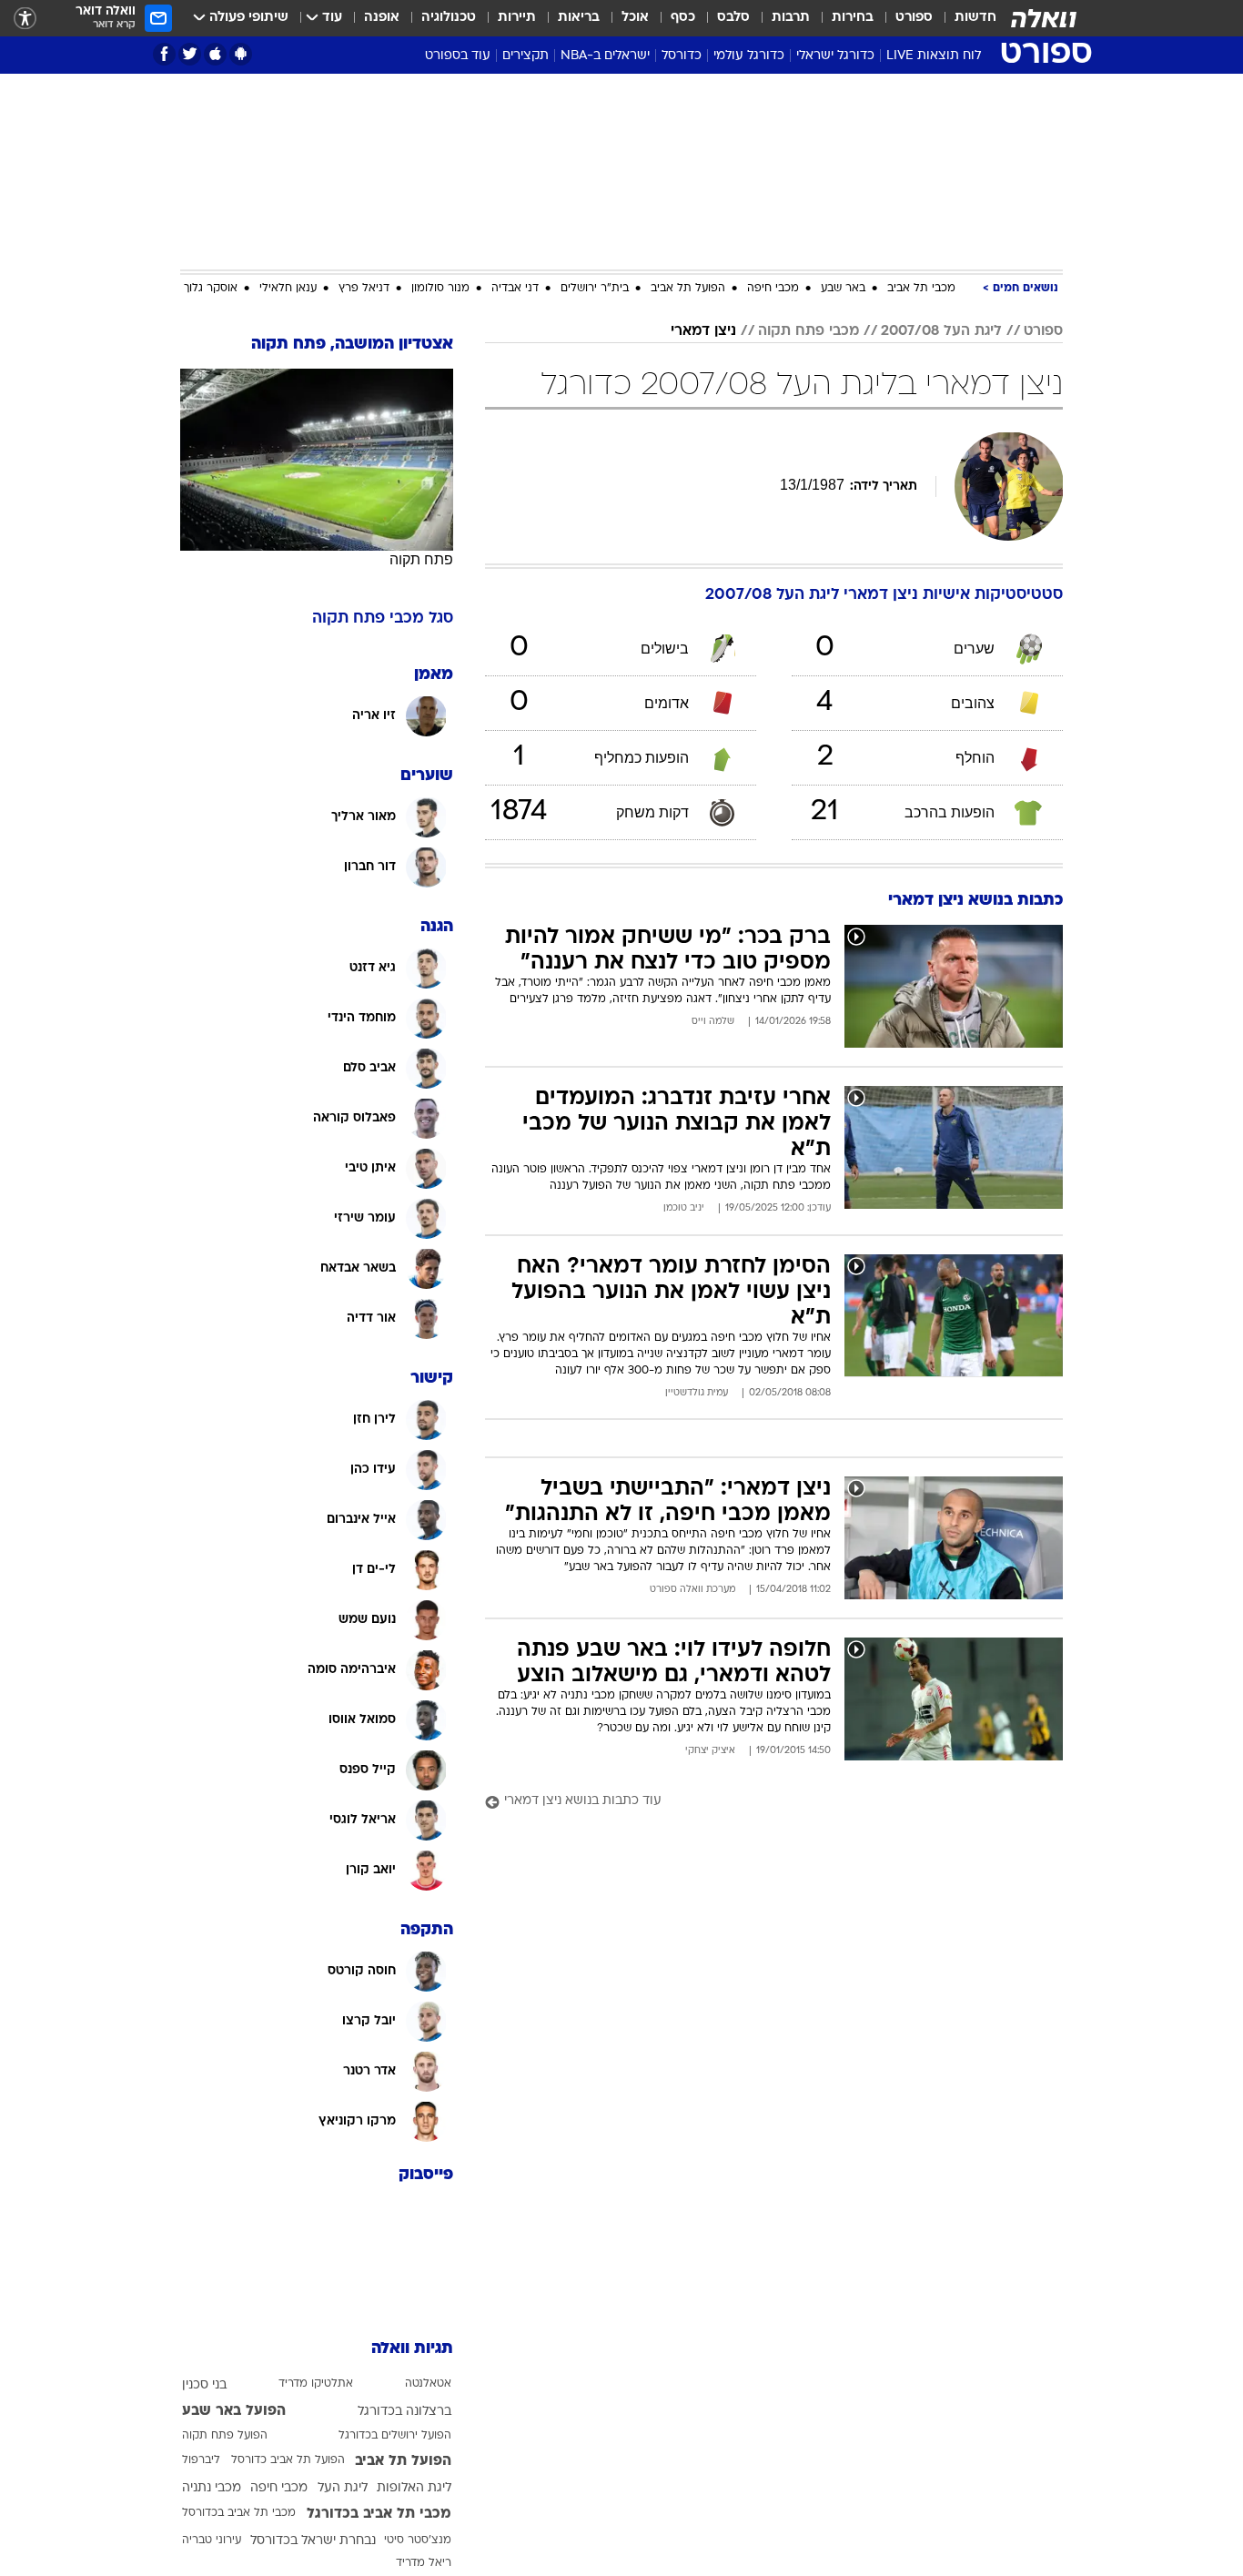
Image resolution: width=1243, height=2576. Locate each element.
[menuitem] (965, 18)
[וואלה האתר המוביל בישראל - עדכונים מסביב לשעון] (1044, 18)
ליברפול (201, 2460)
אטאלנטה (428, 2384)
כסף (683, 18)
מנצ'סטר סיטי (418, 2541)
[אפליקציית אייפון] (215, 54)
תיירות (517, 18)
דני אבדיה (515, 289)
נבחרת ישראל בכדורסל (313, 2541)
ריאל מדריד (424, 2563)
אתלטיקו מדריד (316, 2384)
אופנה (382, 18)
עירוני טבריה (212, 2541)
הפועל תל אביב (688, 289)
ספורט (914, 18)
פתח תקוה (421, 559)
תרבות (791, 18)
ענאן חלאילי (288, 289)
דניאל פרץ (364, 289)
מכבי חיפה (773, 289)
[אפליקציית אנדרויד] (241, 54)
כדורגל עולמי (749, 56)
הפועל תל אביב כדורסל (288, 2460)
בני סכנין (204, 2385)
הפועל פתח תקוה (225, 2436)
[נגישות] (25, 19)
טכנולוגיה (449, 18)
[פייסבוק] (164, 54)
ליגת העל (343, 2488)
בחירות (853, 18)
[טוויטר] (190, 54)
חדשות (975, 18)
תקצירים (525, 56)
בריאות (579, 18)
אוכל (635, 18)
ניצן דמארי (703, 331)
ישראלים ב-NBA (605, 56)
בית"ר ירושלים (595, 289)
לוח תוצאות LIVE (934, 56)
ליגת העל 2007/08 (941, 331)
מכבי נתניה (212, 2488)
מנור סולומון (440, 289)
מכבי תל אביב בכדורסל (239, 2513)
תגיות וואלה (412, 2349)
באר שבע (843, 289)
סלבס (733, 18)
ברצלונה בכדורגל (404, 2412)
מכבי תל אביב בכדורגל (379, 2514)
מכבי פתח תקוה (808, 331)
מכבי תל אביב (921, 289)
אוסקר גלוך (211, 289)
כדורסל (682, 56)
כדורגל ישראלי (835, 56)
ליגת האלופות (414, 2488)
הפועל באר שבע (234, 2411)
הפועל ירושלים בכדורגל (395, 2436)
